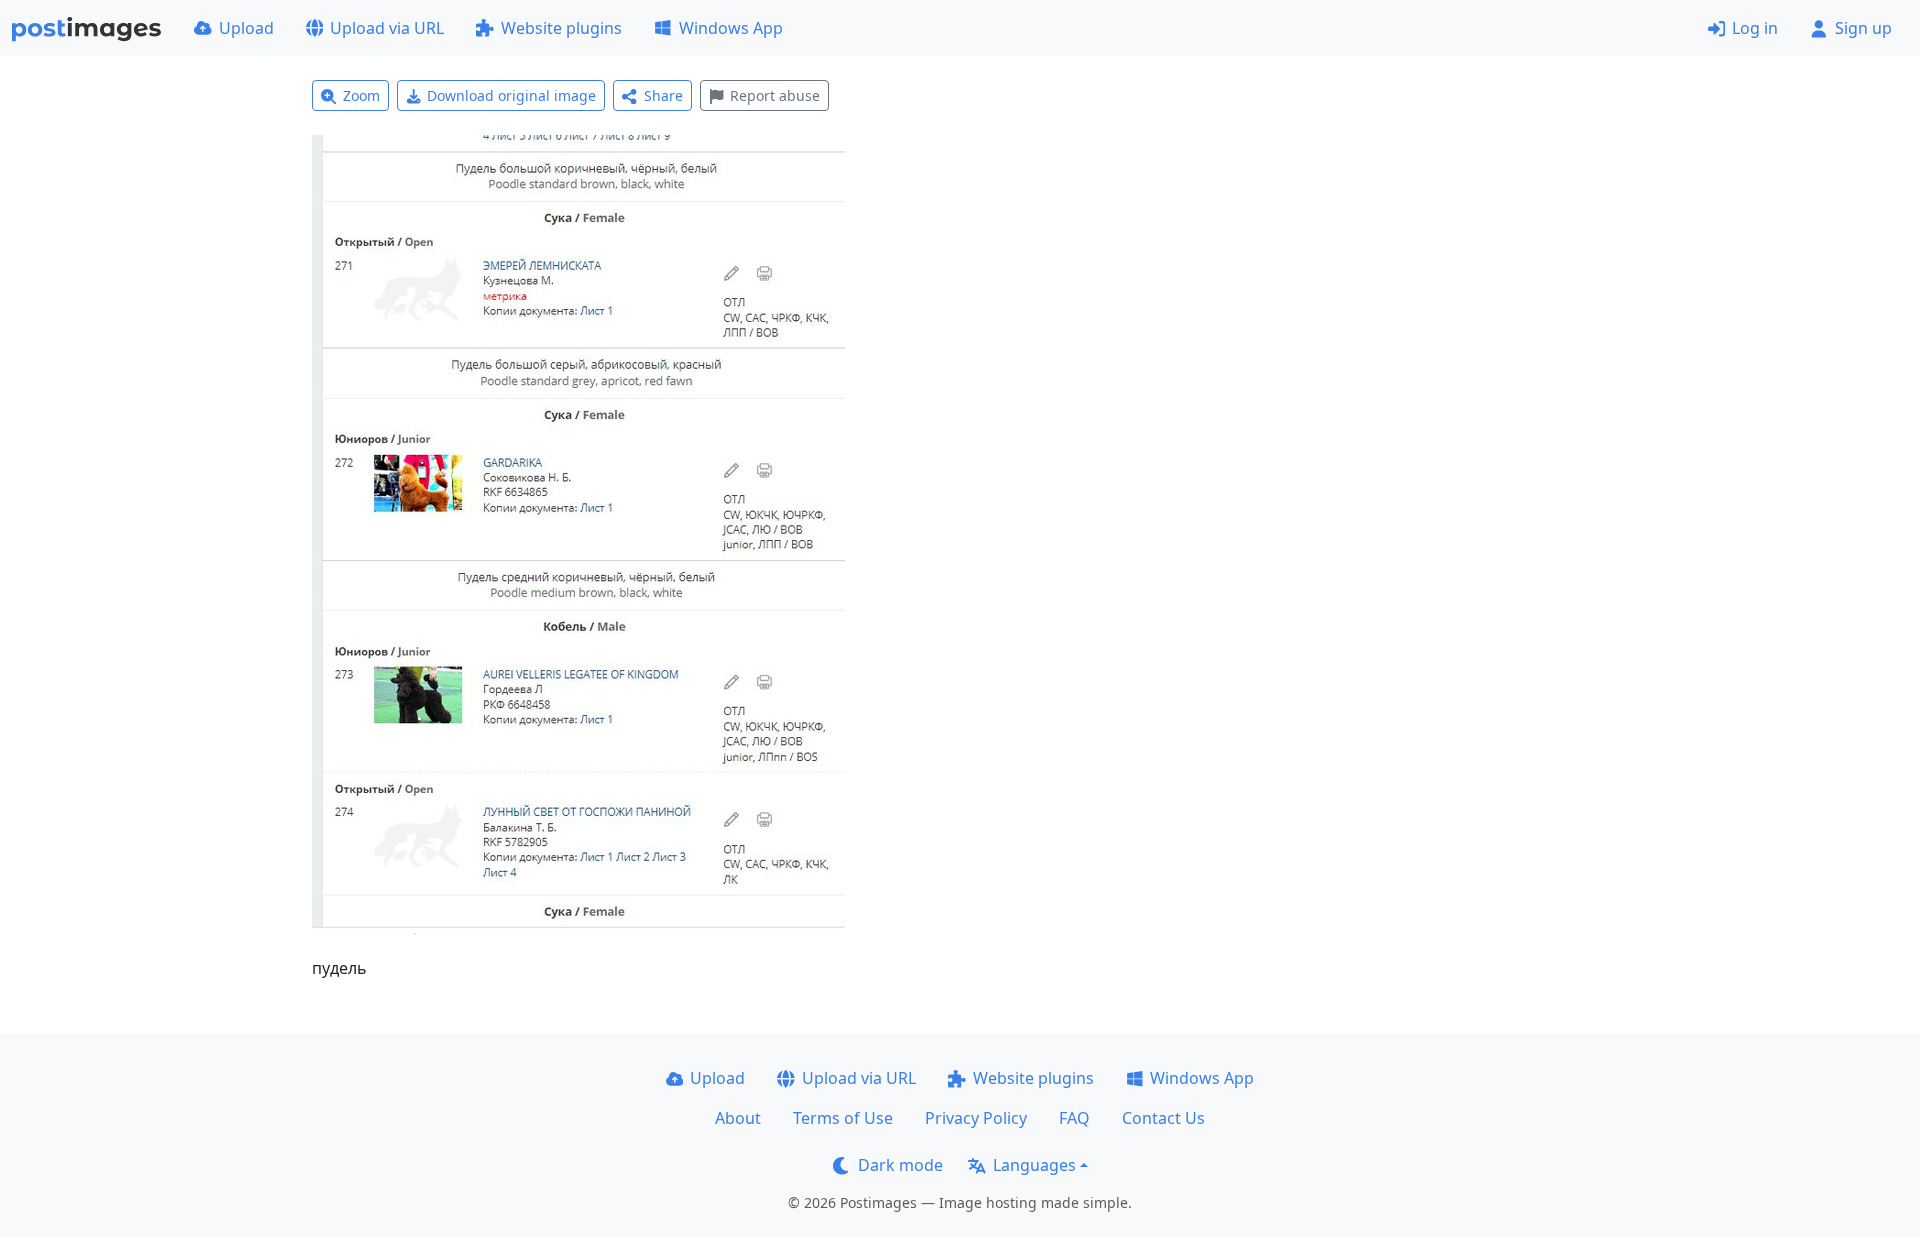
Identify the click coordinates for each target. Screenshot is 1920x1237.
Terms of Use (843, 1118)
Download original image (511, 95)
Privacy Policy (976, 1118)
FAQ (1074, 1118)
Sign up (1863, 28)
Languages (1034, 1165)
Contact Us (1163, 1118)
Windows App (731, 28)
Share (663, 95)
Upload (246, 28)
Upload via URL (387, 28)
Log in (1755, 28)
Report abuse (775, 95)
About (738, 1118)
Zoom (361, 95)
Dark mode (900, 1165)
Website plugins (561, 28)
